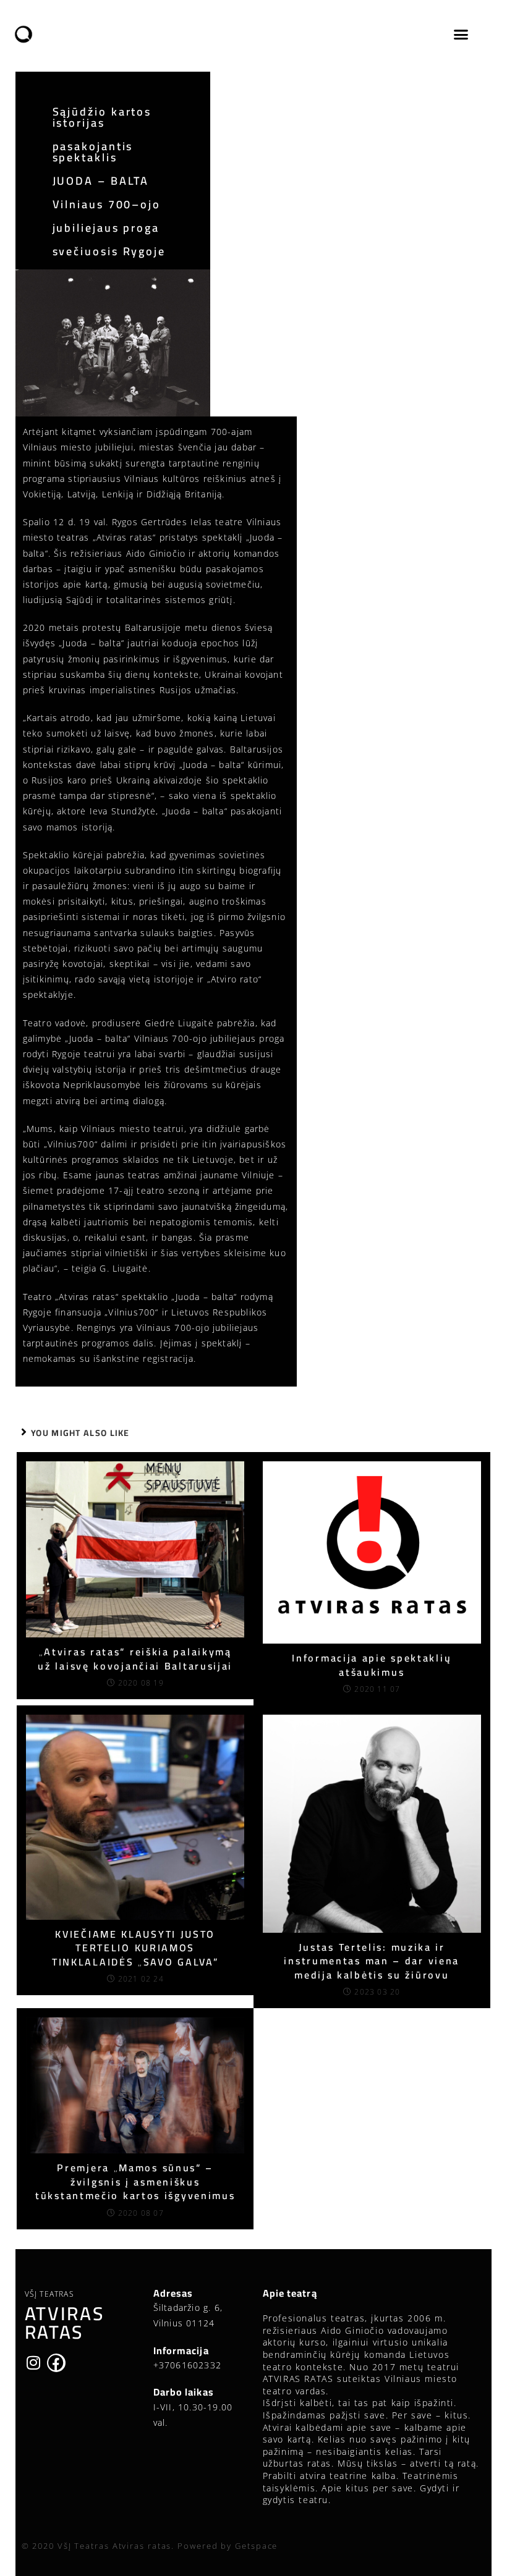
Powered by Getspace (228, 2546)
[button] (461, 35)
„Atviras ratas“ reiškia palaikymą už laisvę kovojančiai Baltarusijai (135, 1659)
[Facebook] (56, 2363)
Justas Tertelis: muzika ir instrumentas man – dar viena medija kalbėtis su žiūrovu (372, 1961)
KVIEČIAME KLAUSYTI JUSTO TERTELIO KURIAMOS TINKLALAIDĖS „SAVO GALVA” (135, 1948)
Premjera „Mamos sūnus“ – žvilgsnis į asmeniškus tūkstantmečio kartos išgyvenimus (135, 2181)
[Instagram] (34, 2363)
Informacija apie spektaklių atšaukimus (372, 1665)
